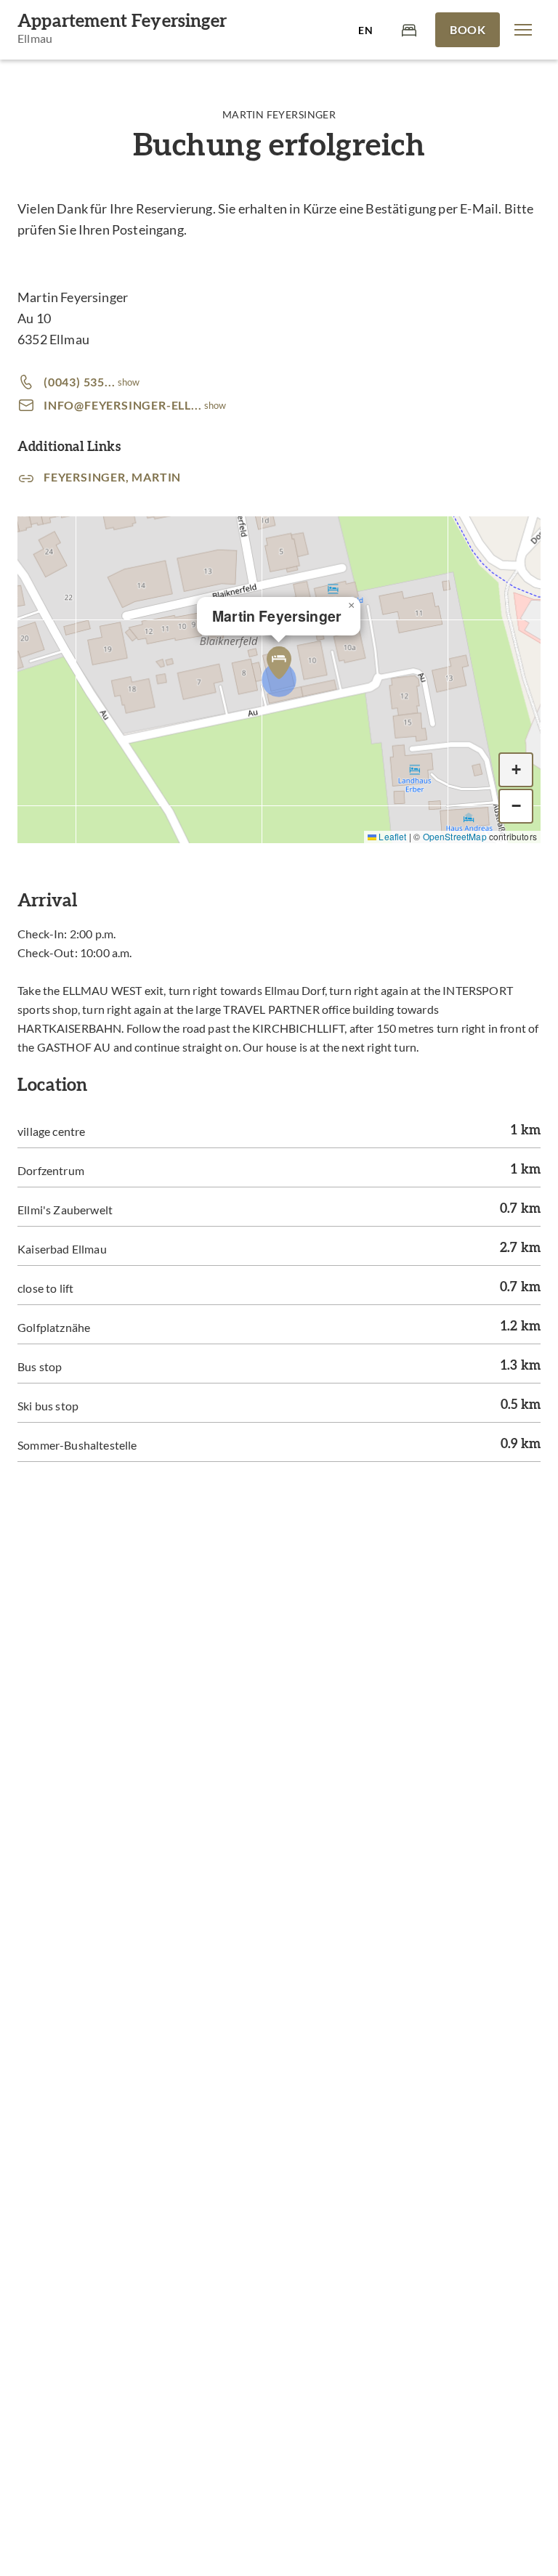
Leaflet (391, 836)
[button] (523, 30)
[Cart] (409, 29)
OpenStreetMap (455, 836)
